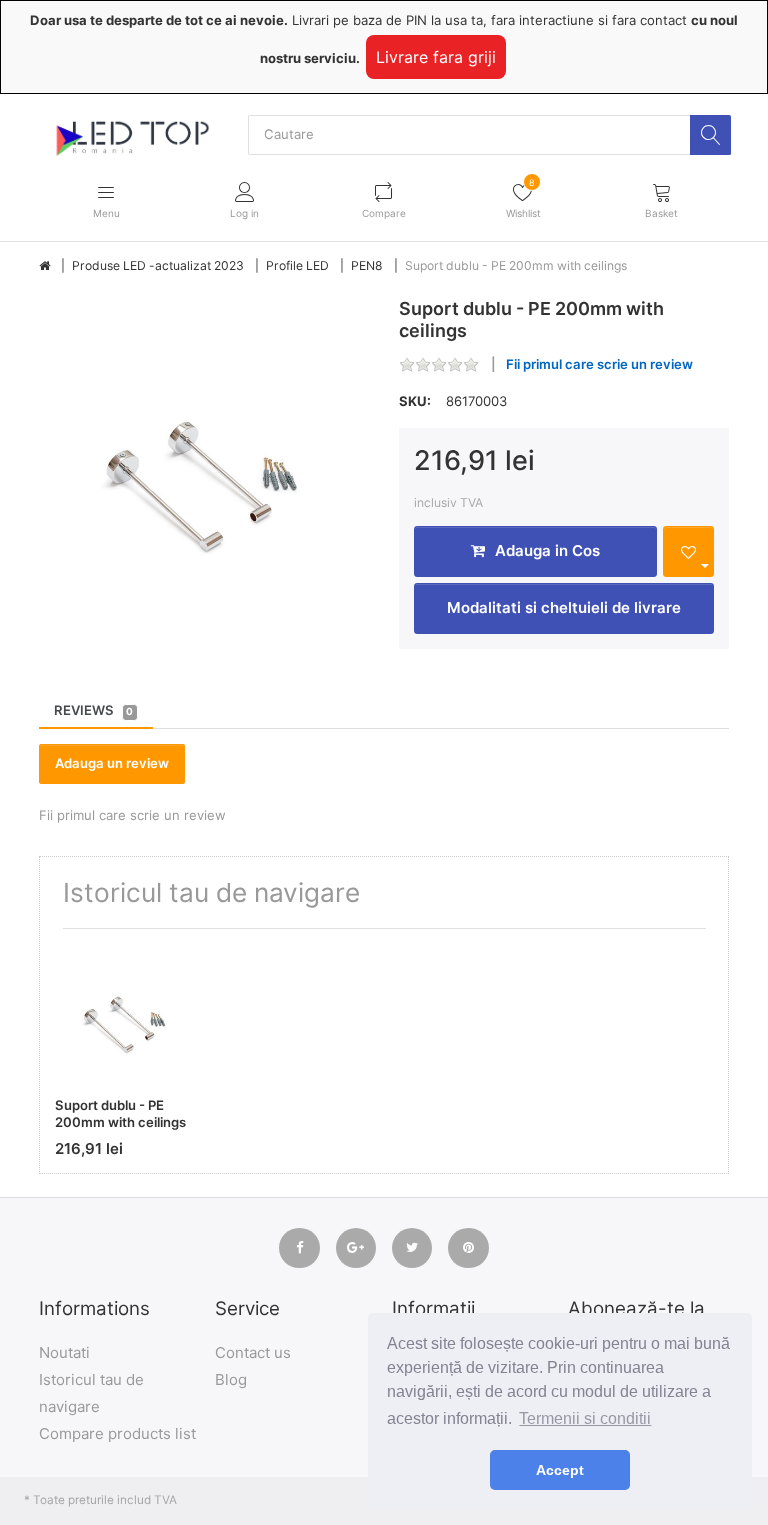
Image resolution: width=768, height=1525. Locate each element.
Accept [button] (560, 1470)
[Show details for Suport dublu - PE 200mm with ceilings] (125, 1014)
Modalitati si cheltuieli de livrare (564, 607)
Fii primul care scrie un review (599, 364)
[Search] (710, 135)
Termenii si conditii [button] (585, 1418)
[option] (204, 463)
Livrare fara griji (436, 57)
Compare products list (117, 1433)
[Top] (44, 266)
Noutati (64, 1352)
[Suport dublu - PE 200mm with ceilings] (204, 463)
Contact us (253, 1352)
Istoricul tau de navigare (91, 1393)
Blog (231, 1379)
